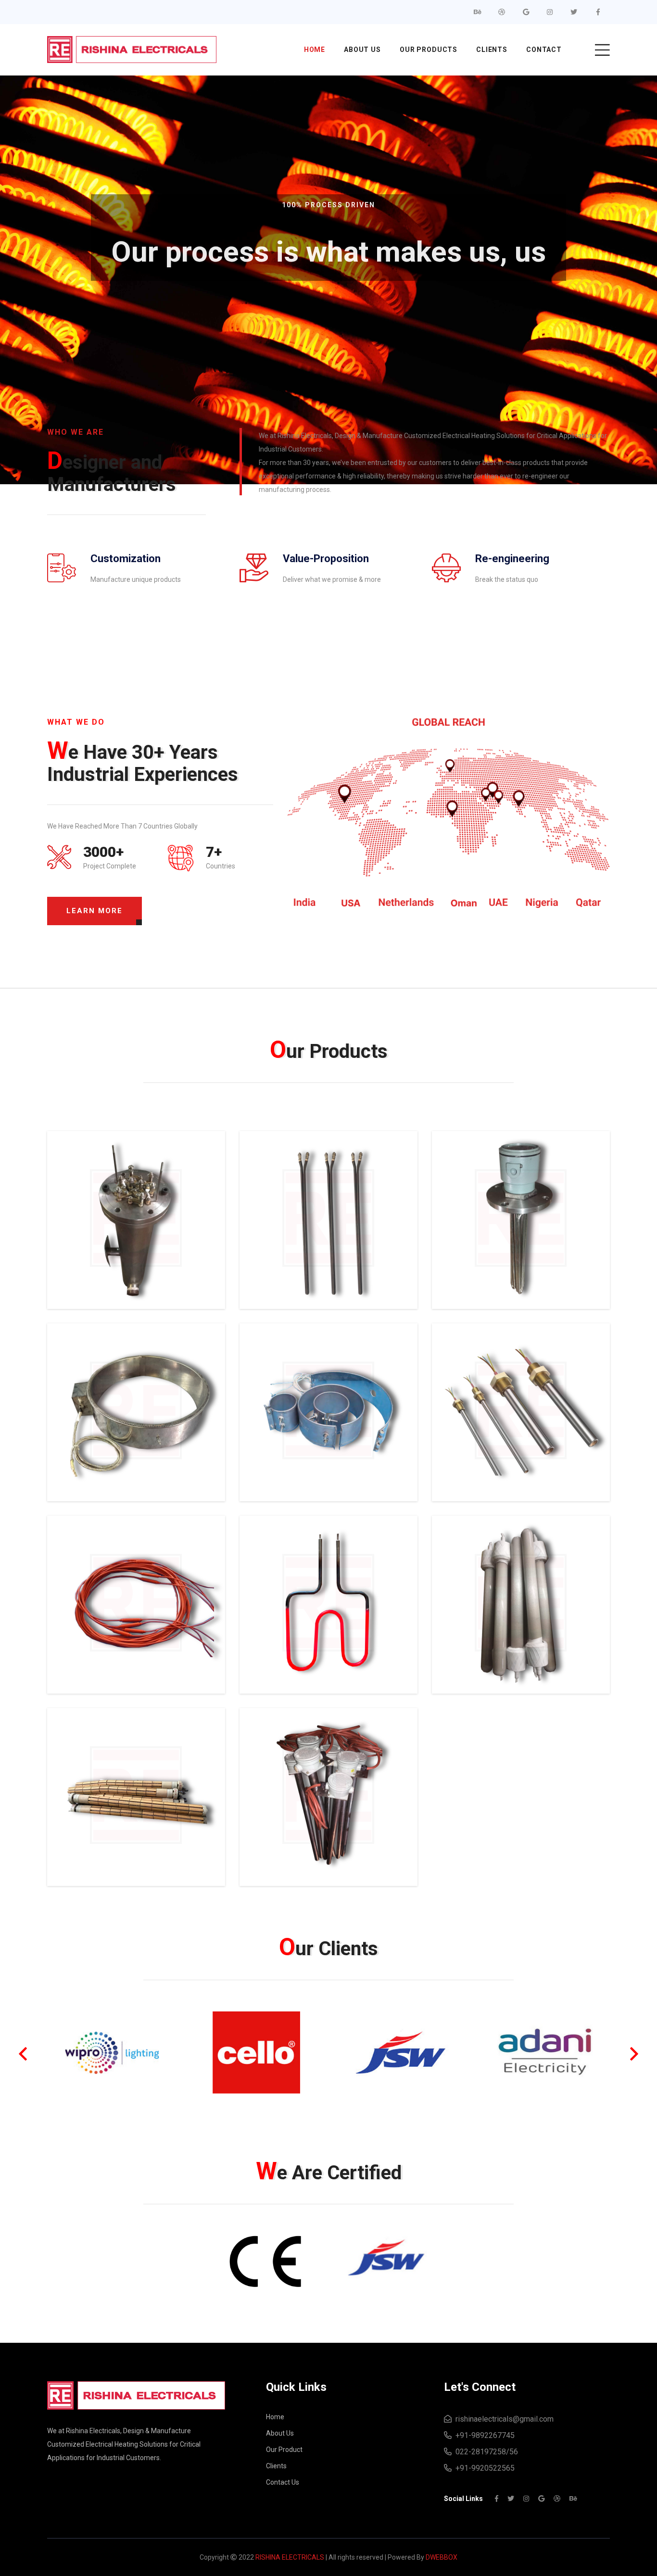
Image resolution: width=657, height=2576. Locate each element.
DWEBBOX (442, 2557)
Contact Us (283, 2482)
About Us (362, 50)
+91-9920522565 (483, 2468)
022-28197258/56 (485, 2452)
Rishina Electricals (290, 2557)
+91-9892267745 (483, 2435)
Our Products (429, 50)
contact (544, 50)
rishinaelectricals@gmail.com (503, 2419)
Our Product (284, 2450)
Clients (492, 50)
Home (315, 50)
